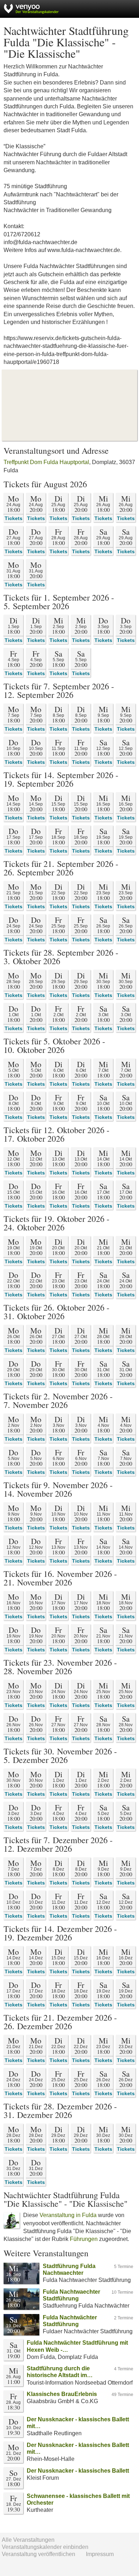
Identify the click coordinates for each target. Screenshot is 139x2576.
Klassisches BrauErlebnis (62, 2394)
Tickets (14, 518)
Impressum (100, 2554)
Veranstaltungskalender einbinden (45, 2547)
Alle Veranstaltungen (28, 2540)
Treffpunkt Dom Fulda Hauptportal (46, 462)
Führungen (84, 2239)
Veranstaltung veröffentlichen (38, 2554)
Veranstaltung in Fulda (68, 2215)
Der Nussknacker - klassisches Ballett (78, 2471)
